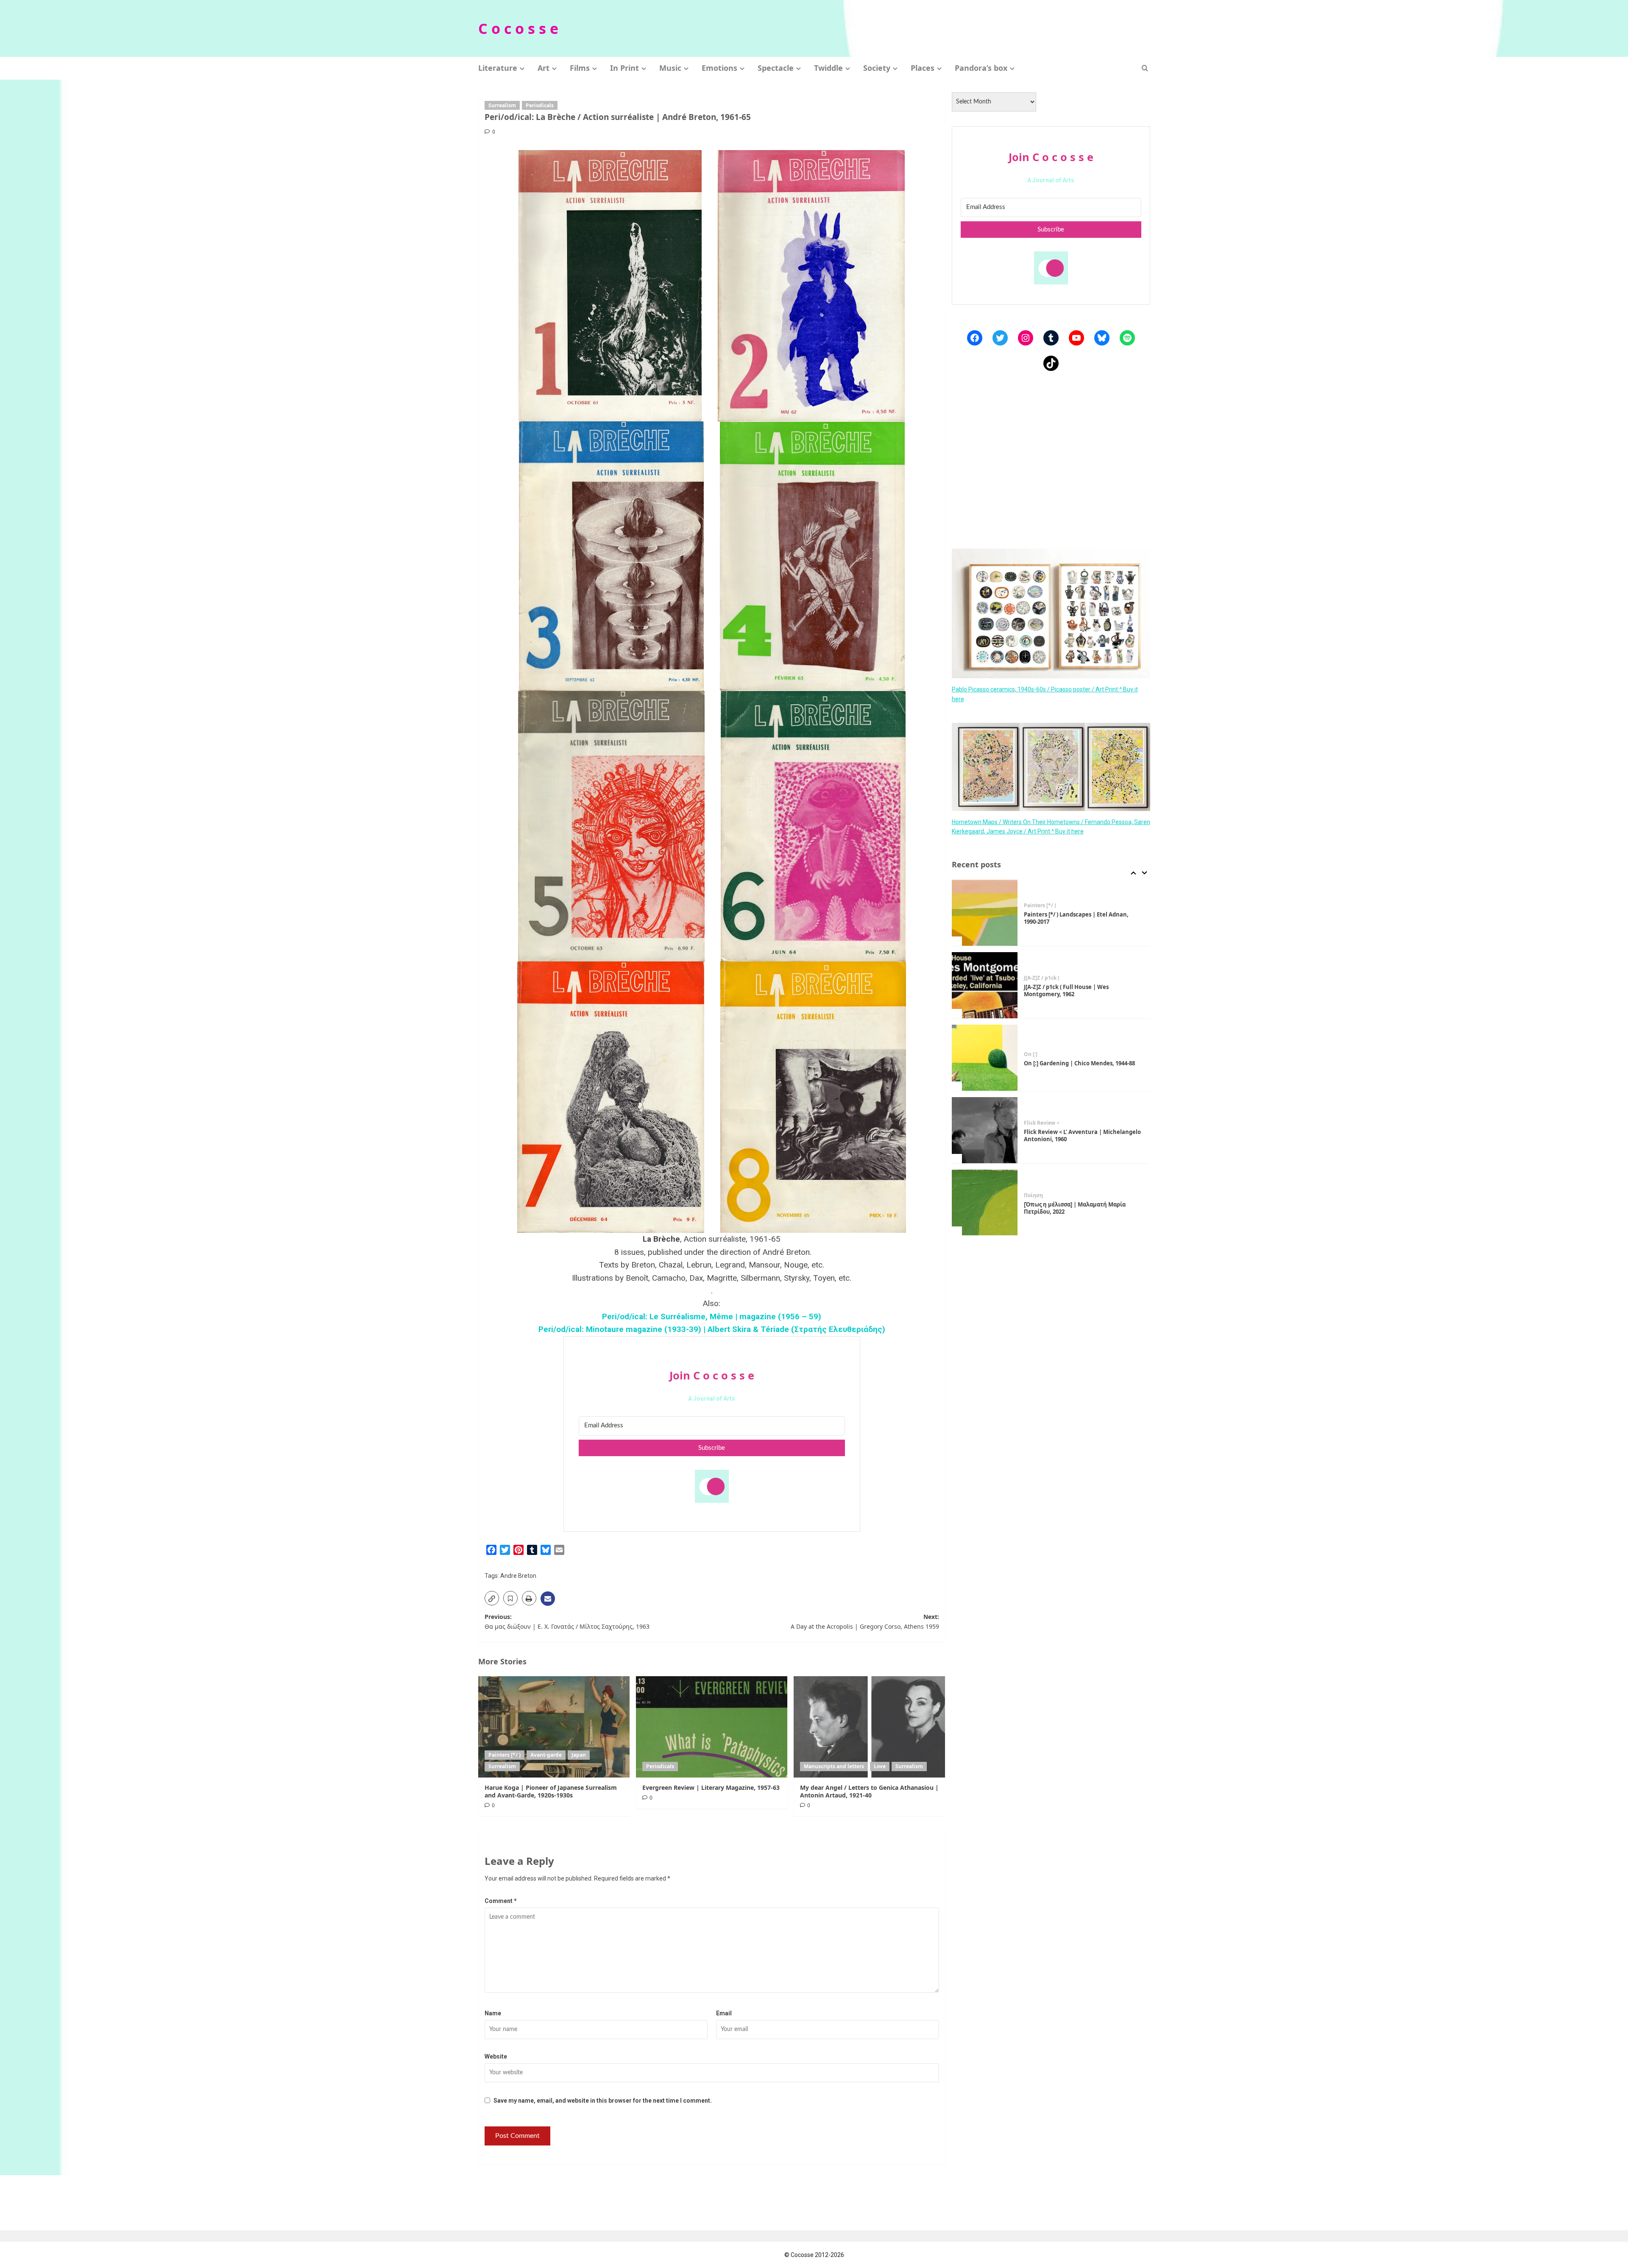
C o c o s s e (518, 28)
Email (724, 2013)
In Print (624, 68)
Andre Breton (518, 1576)
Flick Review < (1042, 1050)
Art (544, 68)
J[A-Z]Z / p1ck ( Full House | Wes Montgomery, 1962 (1066, 918)
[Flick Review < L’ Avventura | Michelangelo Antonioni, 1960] (985, 1058)
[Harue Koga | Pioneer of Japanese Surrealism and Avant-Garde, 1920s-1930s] (554, 1727)
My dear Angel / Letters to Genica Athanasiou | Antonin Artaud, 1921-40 (869, 1791)
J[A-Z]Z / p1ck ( (1042, 906)
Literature (498, 68)
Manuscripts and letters (834, 1766)
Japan (579, 1755)
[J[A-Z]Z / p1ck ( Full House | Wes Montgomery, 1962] (985, 913)
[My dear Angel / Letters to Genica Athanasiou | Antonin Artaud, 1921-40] (869, 1727)
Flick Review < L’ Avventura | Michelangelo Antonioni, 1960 (1082, 1063)
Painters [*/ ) (505, 1755)
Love (880, 1766)
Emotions (719, 68)
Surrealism (502, 105)
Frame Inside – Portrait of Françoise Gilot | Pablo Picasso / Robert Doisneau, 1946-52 (1082, 1208)
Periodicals (540, 105)
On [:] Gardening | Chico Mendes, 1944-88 (1079, 991)
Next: (865, 1621)
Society (877, 68)
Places (923, 68)
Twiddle (828, 68)
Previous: (567, 1621)
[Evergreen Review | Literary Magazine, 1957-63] (712, 1727)
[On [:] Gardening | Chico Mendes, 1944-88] (985, 985)
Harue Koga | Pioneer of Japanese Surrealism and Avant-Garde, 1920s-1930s (551, 1791)
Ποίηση (1033, 1123)
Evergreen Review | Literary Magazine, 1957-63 (711, 1787)
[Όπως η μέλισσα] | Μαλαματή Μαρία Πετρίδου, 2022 (1075, 1135)
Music (670, 68)
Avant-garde (546, 1755)
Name (493, 2013)
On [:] (1031, 982)
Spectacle (776, 68)
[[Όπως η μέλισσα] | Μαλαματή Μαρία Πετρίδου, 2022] (985, 1130)
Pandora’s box (981, 68)
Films (580, 68)
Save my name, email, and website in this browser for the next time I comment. (603, 2101)
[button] (1145, 68)
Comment (501, 1901)
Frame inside (1040, 1195)
